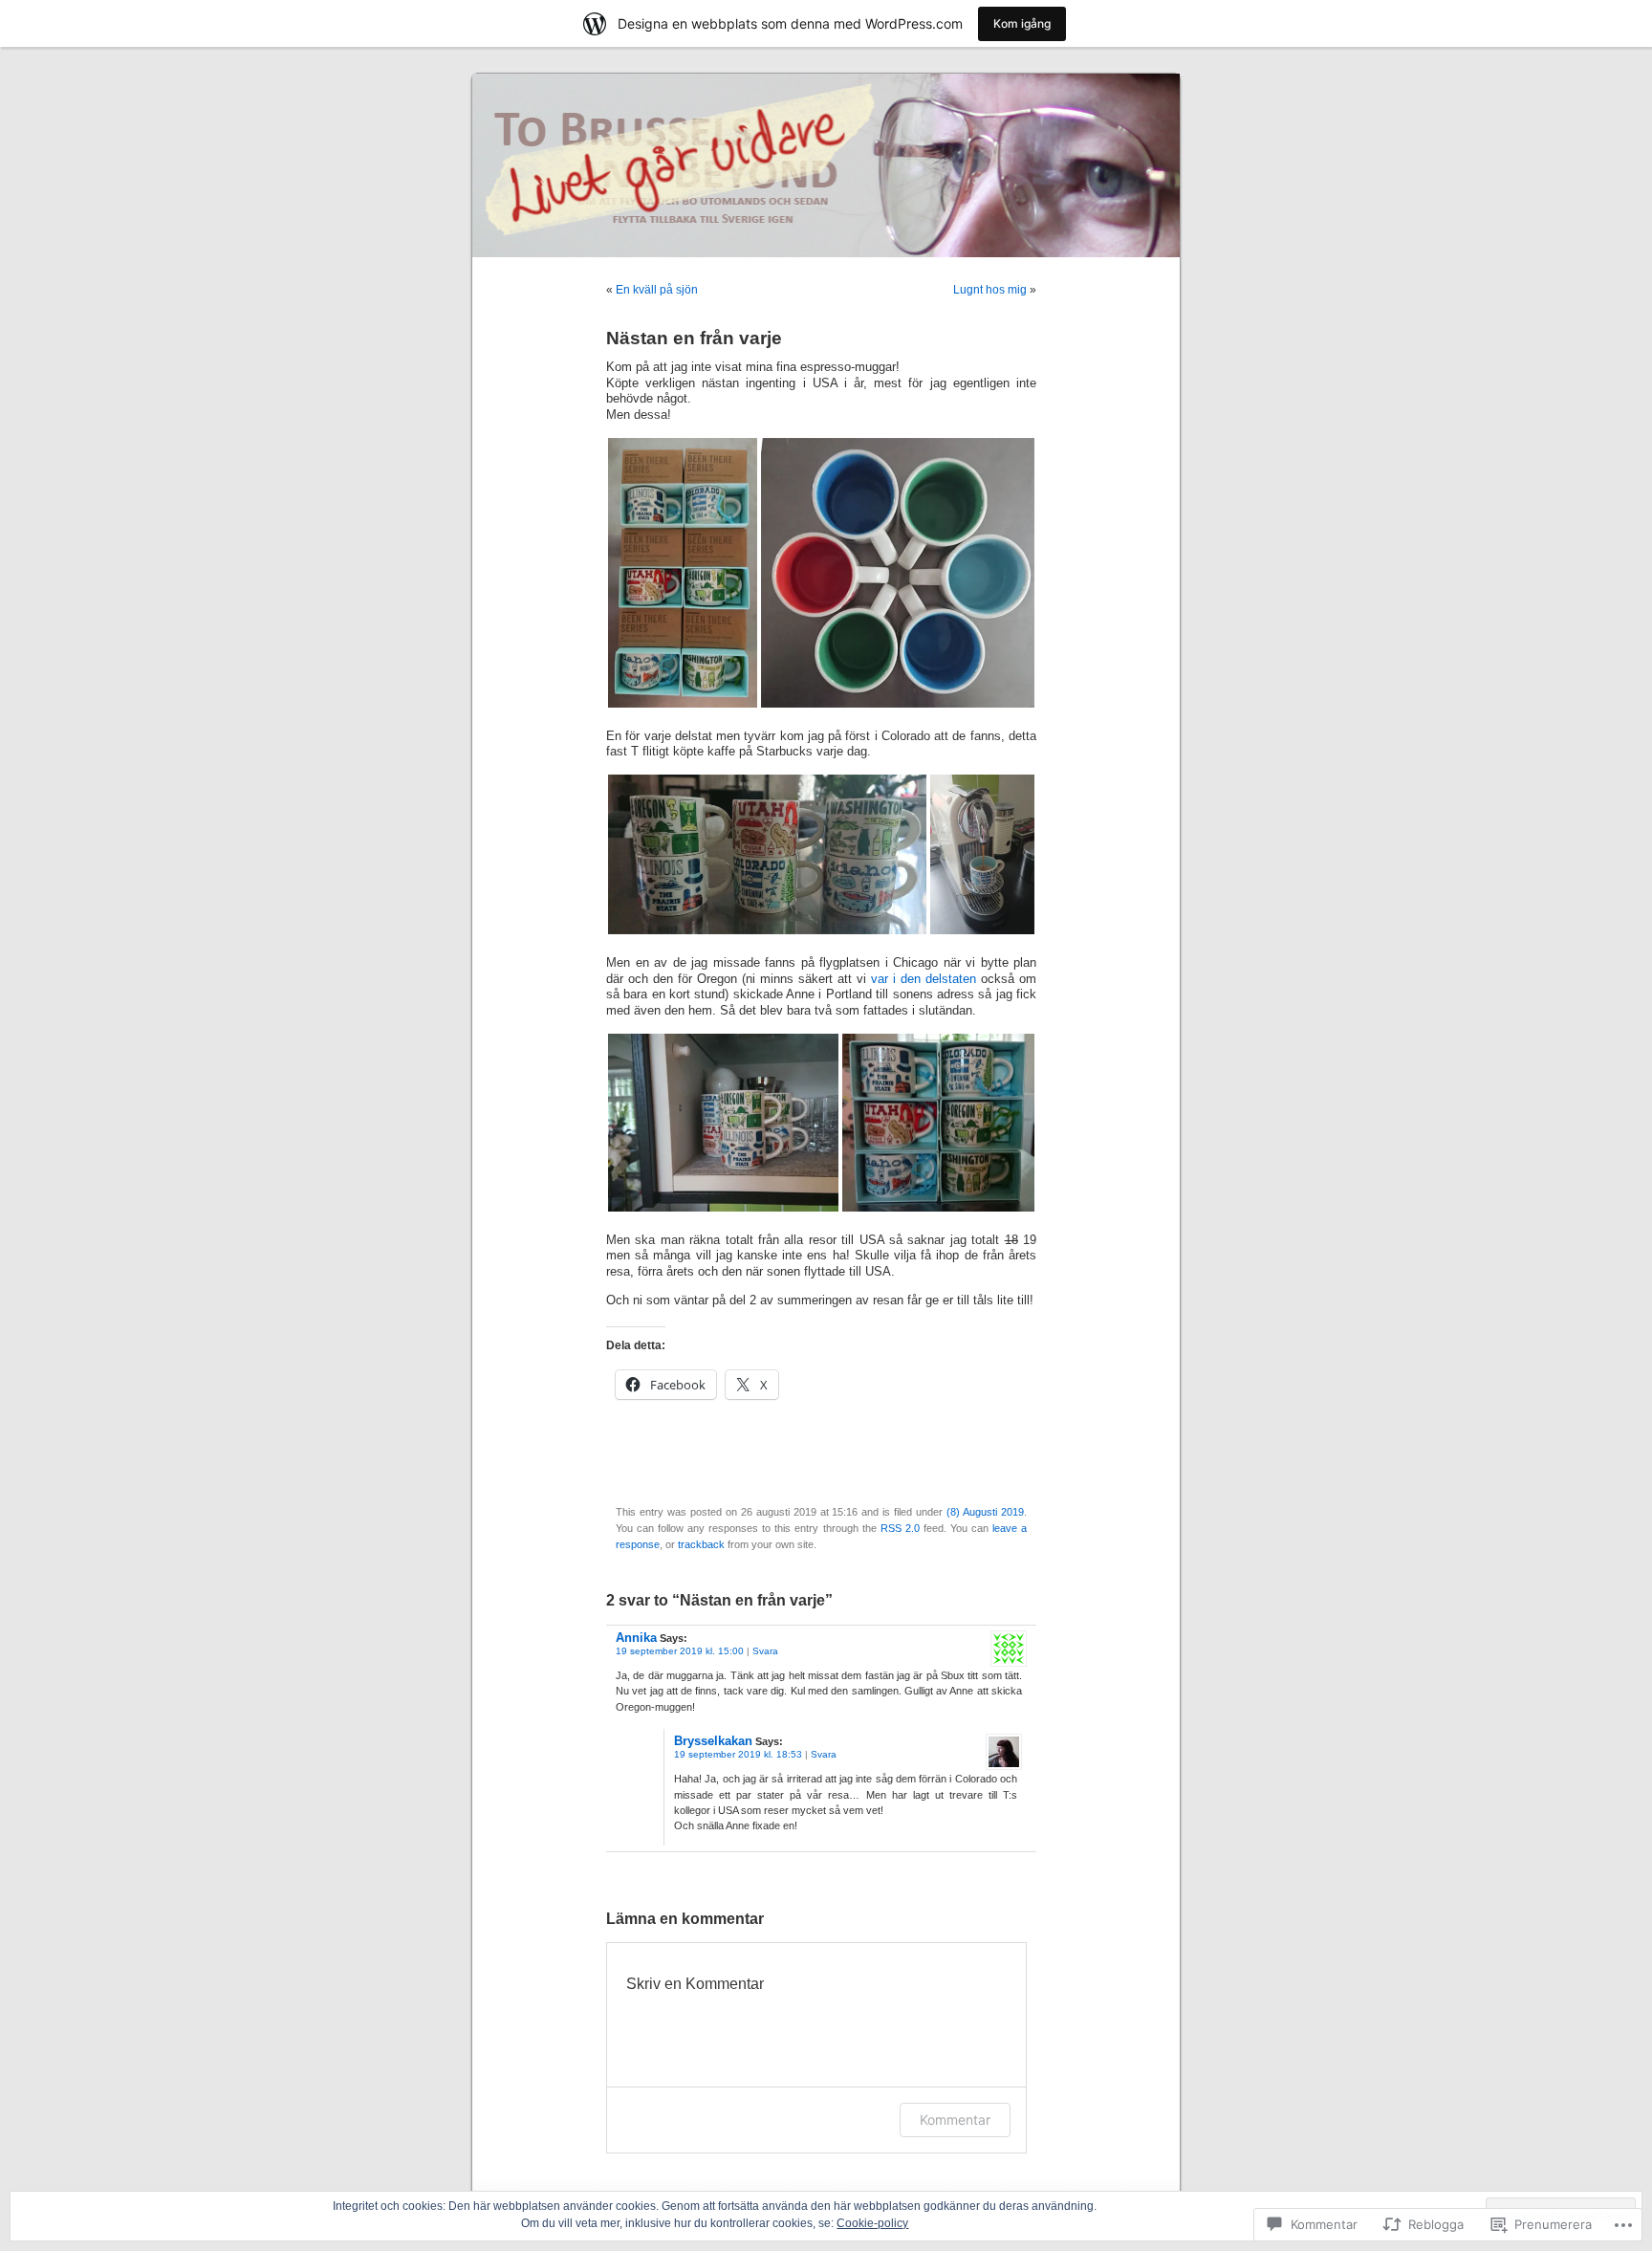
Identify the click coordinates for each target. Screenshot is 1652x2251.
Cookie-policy (872, 2223)
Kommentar (955, 2120)
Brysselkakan (713, 1741)
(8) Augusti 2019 (985, 1512)
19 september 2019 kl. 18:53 (738, 1754)
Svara (765, 1651)
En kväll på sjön (657, 290)
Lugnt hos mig (990, 290)
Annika (636, 1638)
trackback (701, 1544)
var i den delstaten (924, 979)
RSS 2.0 (900, 1528)
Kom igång (1022, 23)
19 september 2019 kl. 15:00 (680, 1651)
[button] (683, 573)
